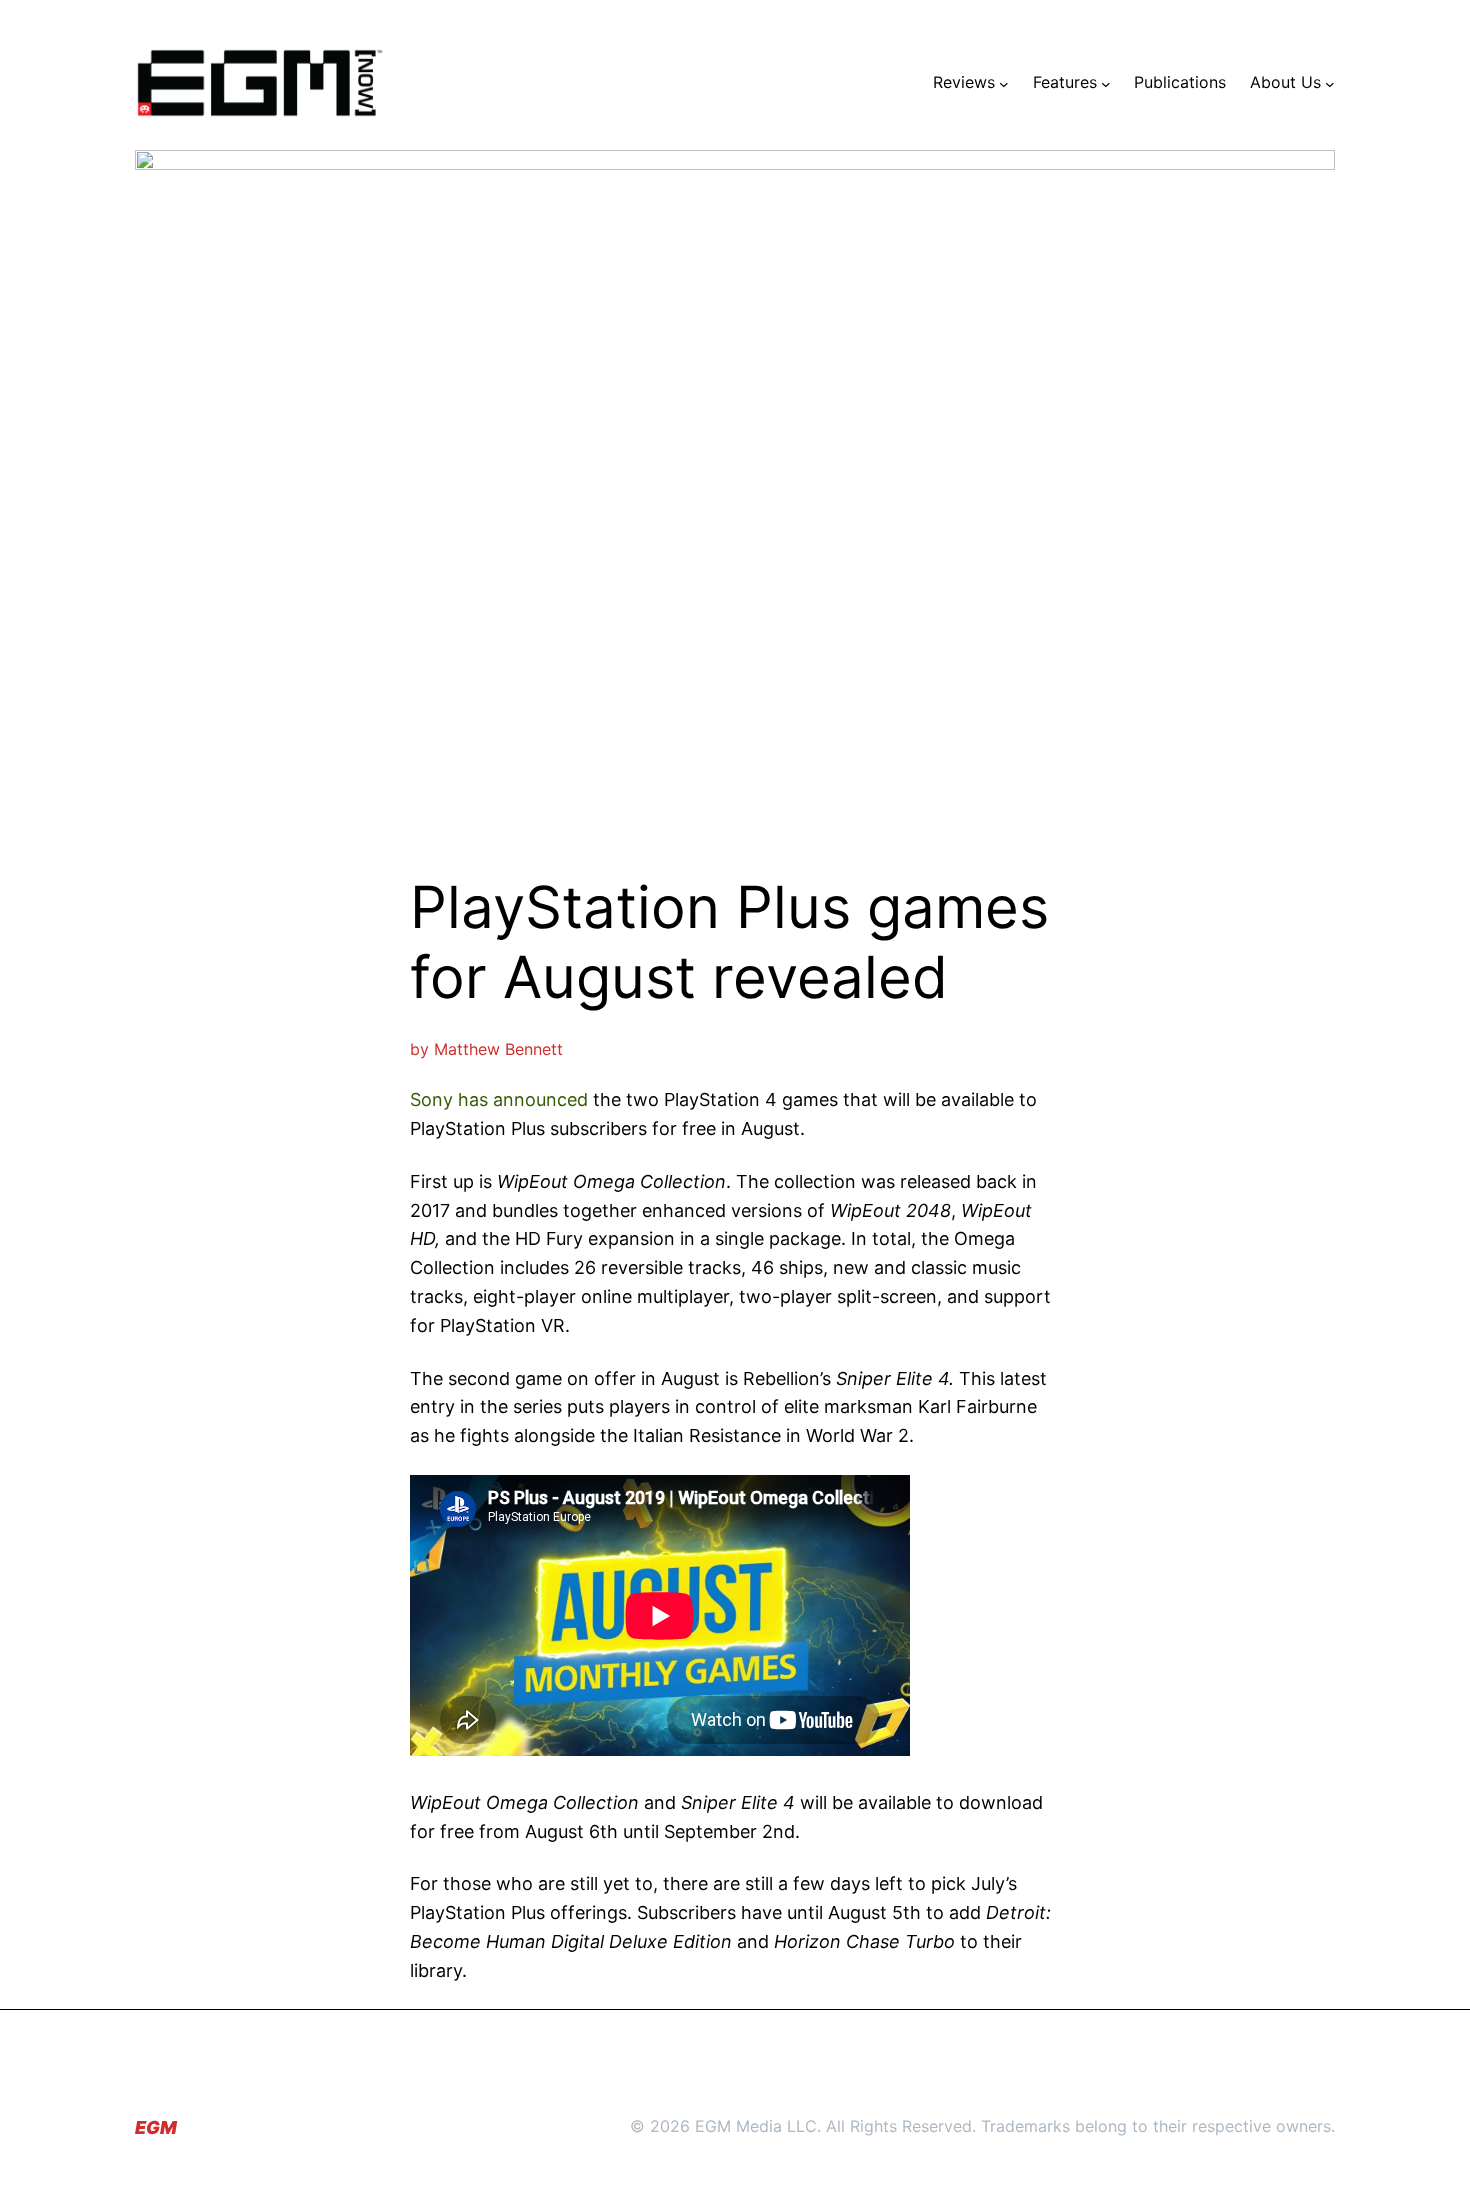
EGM (156, 2127)
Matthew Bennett (498, 1049)
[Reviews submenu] (1004, 83)
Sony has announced (499, 1099)
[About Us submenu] (1330, 83)
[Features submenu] (1106, 83)
